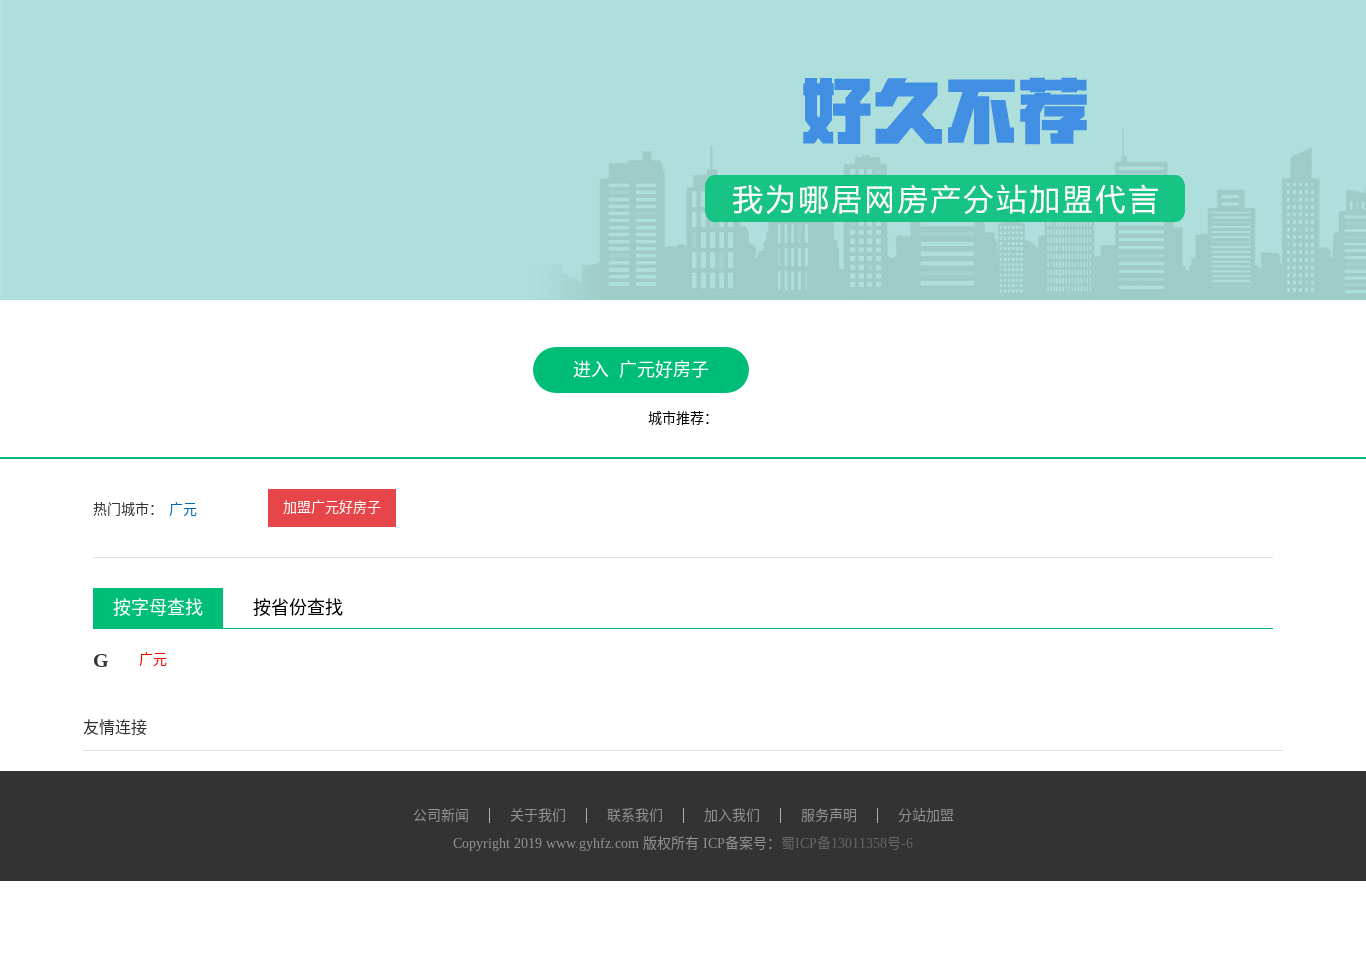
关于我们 (538, 815)
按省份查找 (298, 608)
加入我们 (732, 815)
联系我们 (635, 815)
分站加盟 (926, 815)
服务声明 (829, 815)
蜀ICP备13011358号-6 (847, 843)
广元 (183, 509)
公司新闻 (441, 815)
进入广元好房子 (641, 370)
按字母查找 (158, 608)
